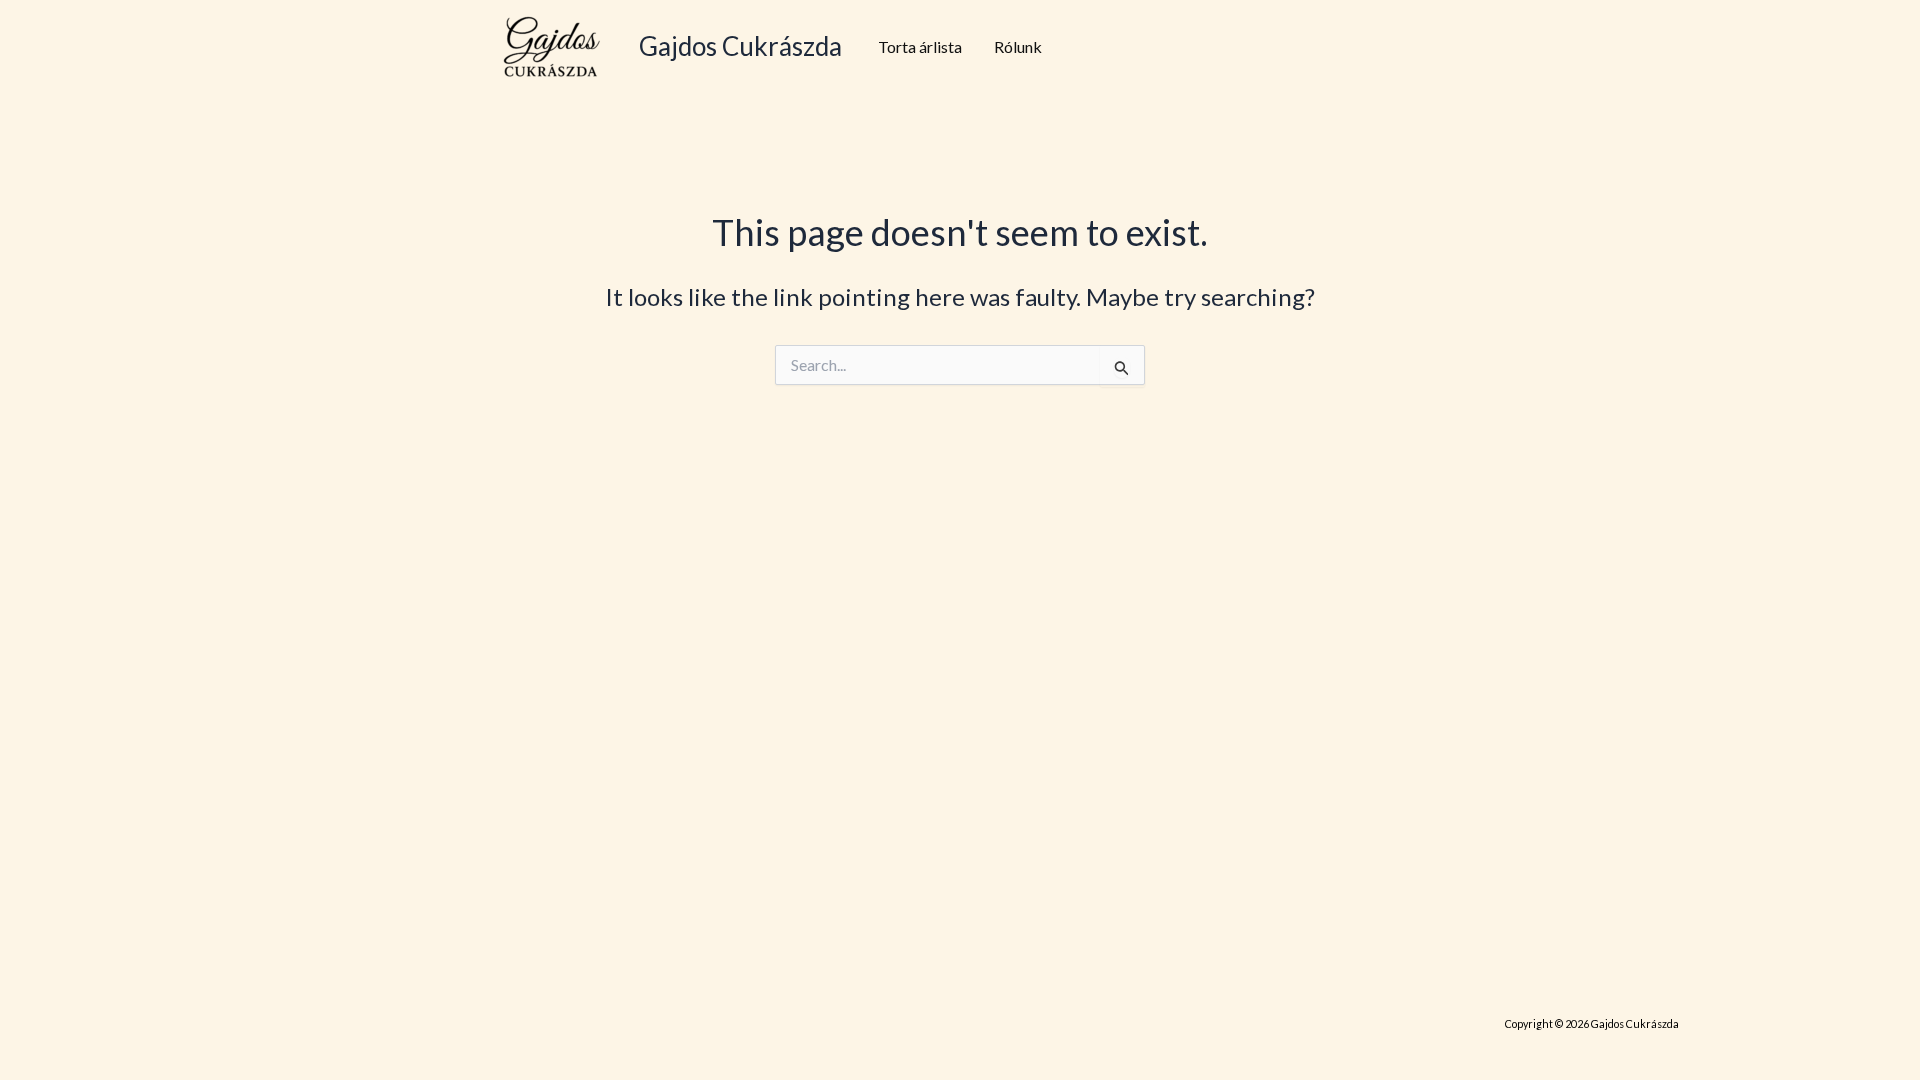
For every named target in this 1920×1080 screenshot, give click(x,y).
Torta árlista (920, 46)
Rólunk (1018, 46)
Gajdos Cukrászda (740, 46)
